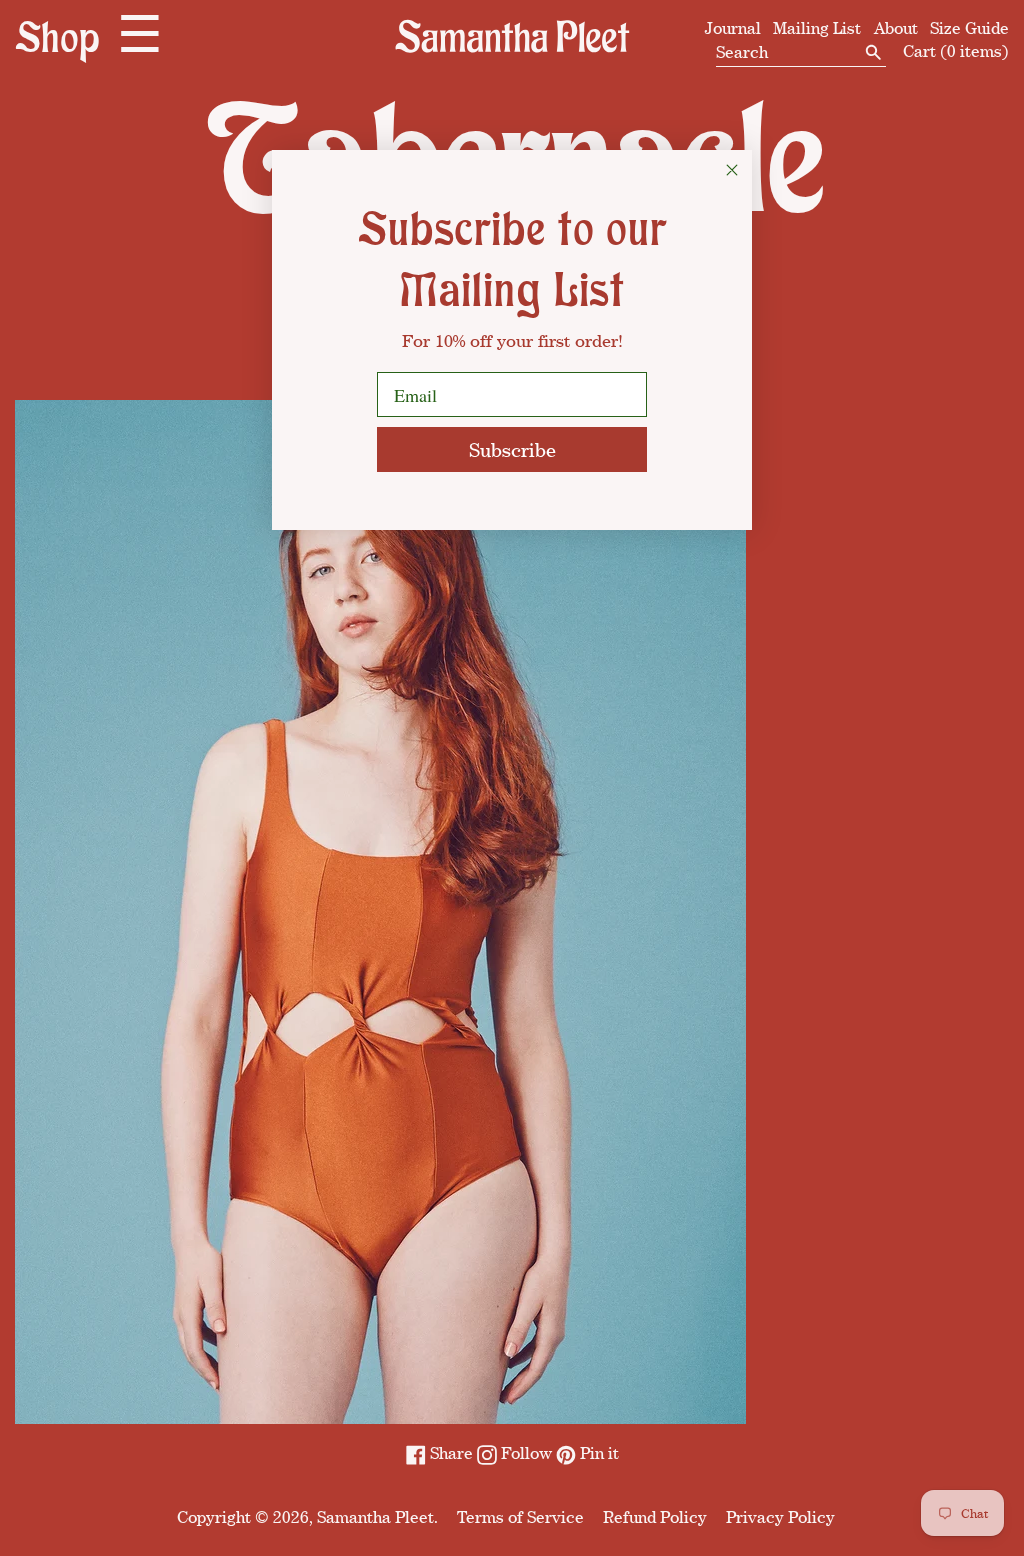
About (896, 28)
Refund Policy (655, 1517)
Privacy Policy (780, 1517)
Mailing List (817, 28)
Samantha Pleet (375, 1517)
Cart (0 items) (956, 51)
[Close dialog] (732, 170)
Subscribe (512, 449)
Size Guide (969, 28)
